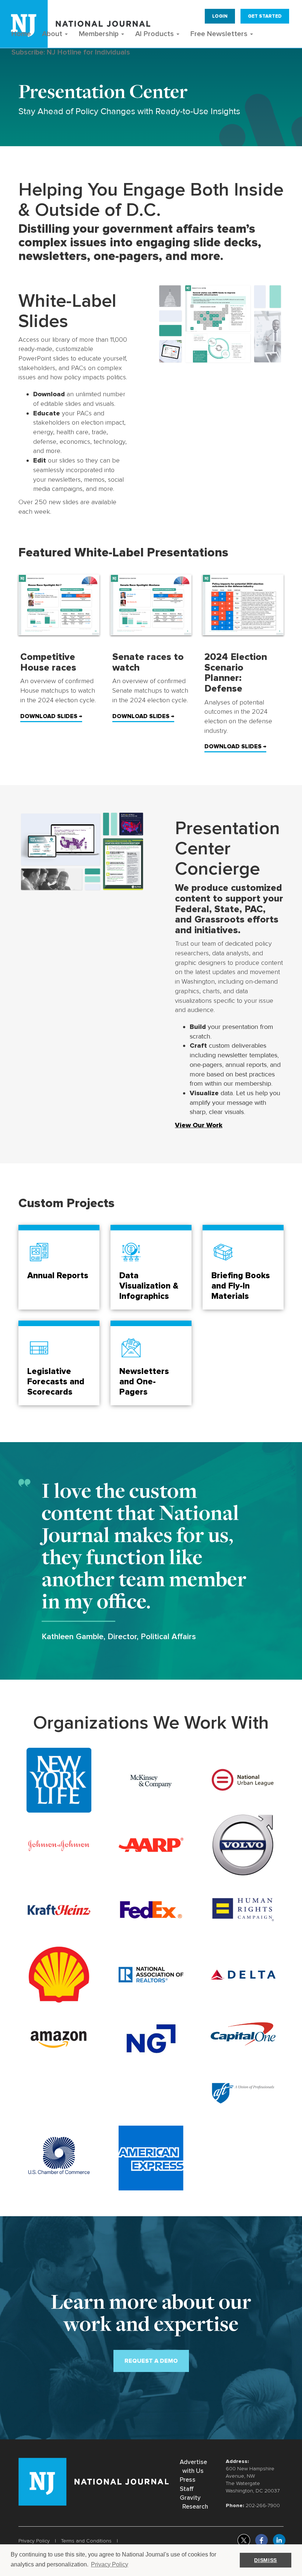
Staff (187, 2489)
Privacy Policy (34, 2541)
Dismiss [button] (266, 2560)
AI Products (155, 34)
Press (188, 2480)
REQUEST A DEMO (151, 2361)
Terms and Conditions (86, 2541)
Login (220, 16)
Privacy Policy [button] (110, 2564)
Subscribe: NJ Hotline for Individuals (71, 52)
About (53, 34)
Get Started (265, 16)
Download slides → (51, 716)
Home (21, 34)
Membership (100, 34)
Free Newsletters (220, 34)
